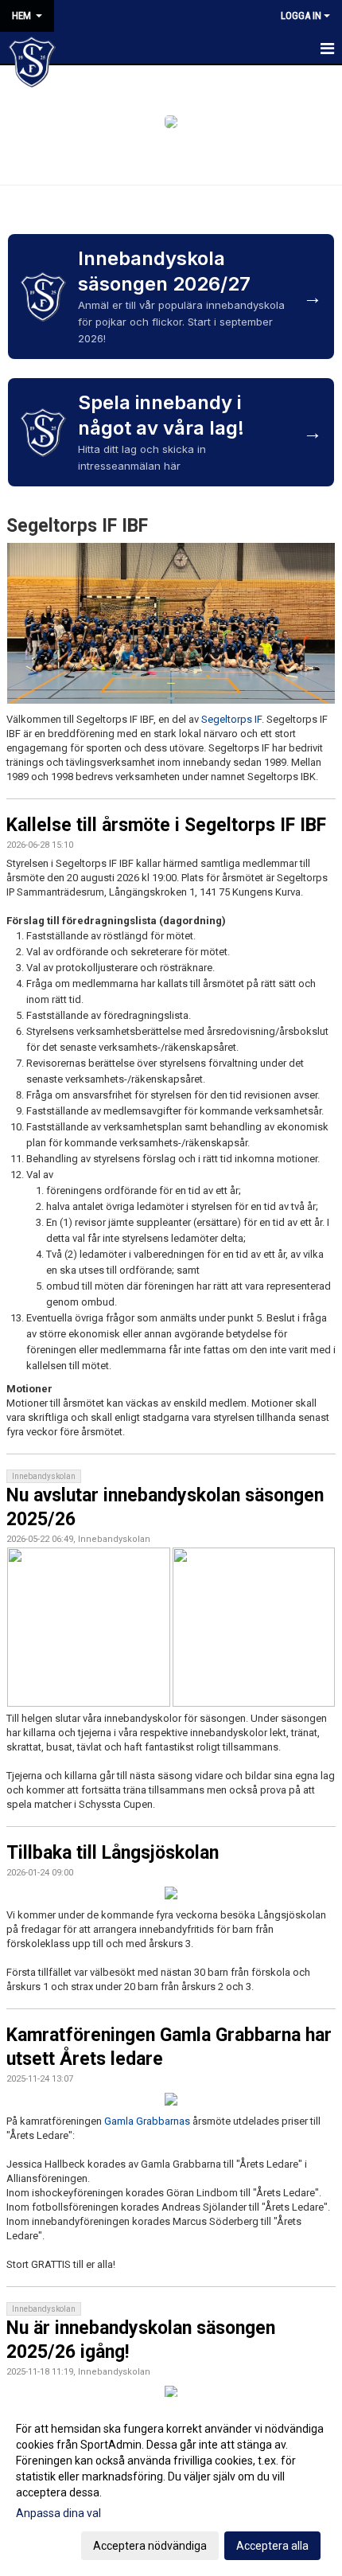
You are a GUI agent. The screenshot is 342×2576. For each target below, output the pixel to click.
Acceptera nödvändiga (150, 2546)
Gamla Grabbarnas (147, 2121)
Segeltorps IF (231, 719)
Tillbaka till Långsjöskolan (113, 1853)
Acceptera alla (272, 2546)
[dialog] (171, 2486)
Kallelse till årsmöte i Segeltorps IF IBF (166, 825)
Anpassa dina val (58, 2513)
